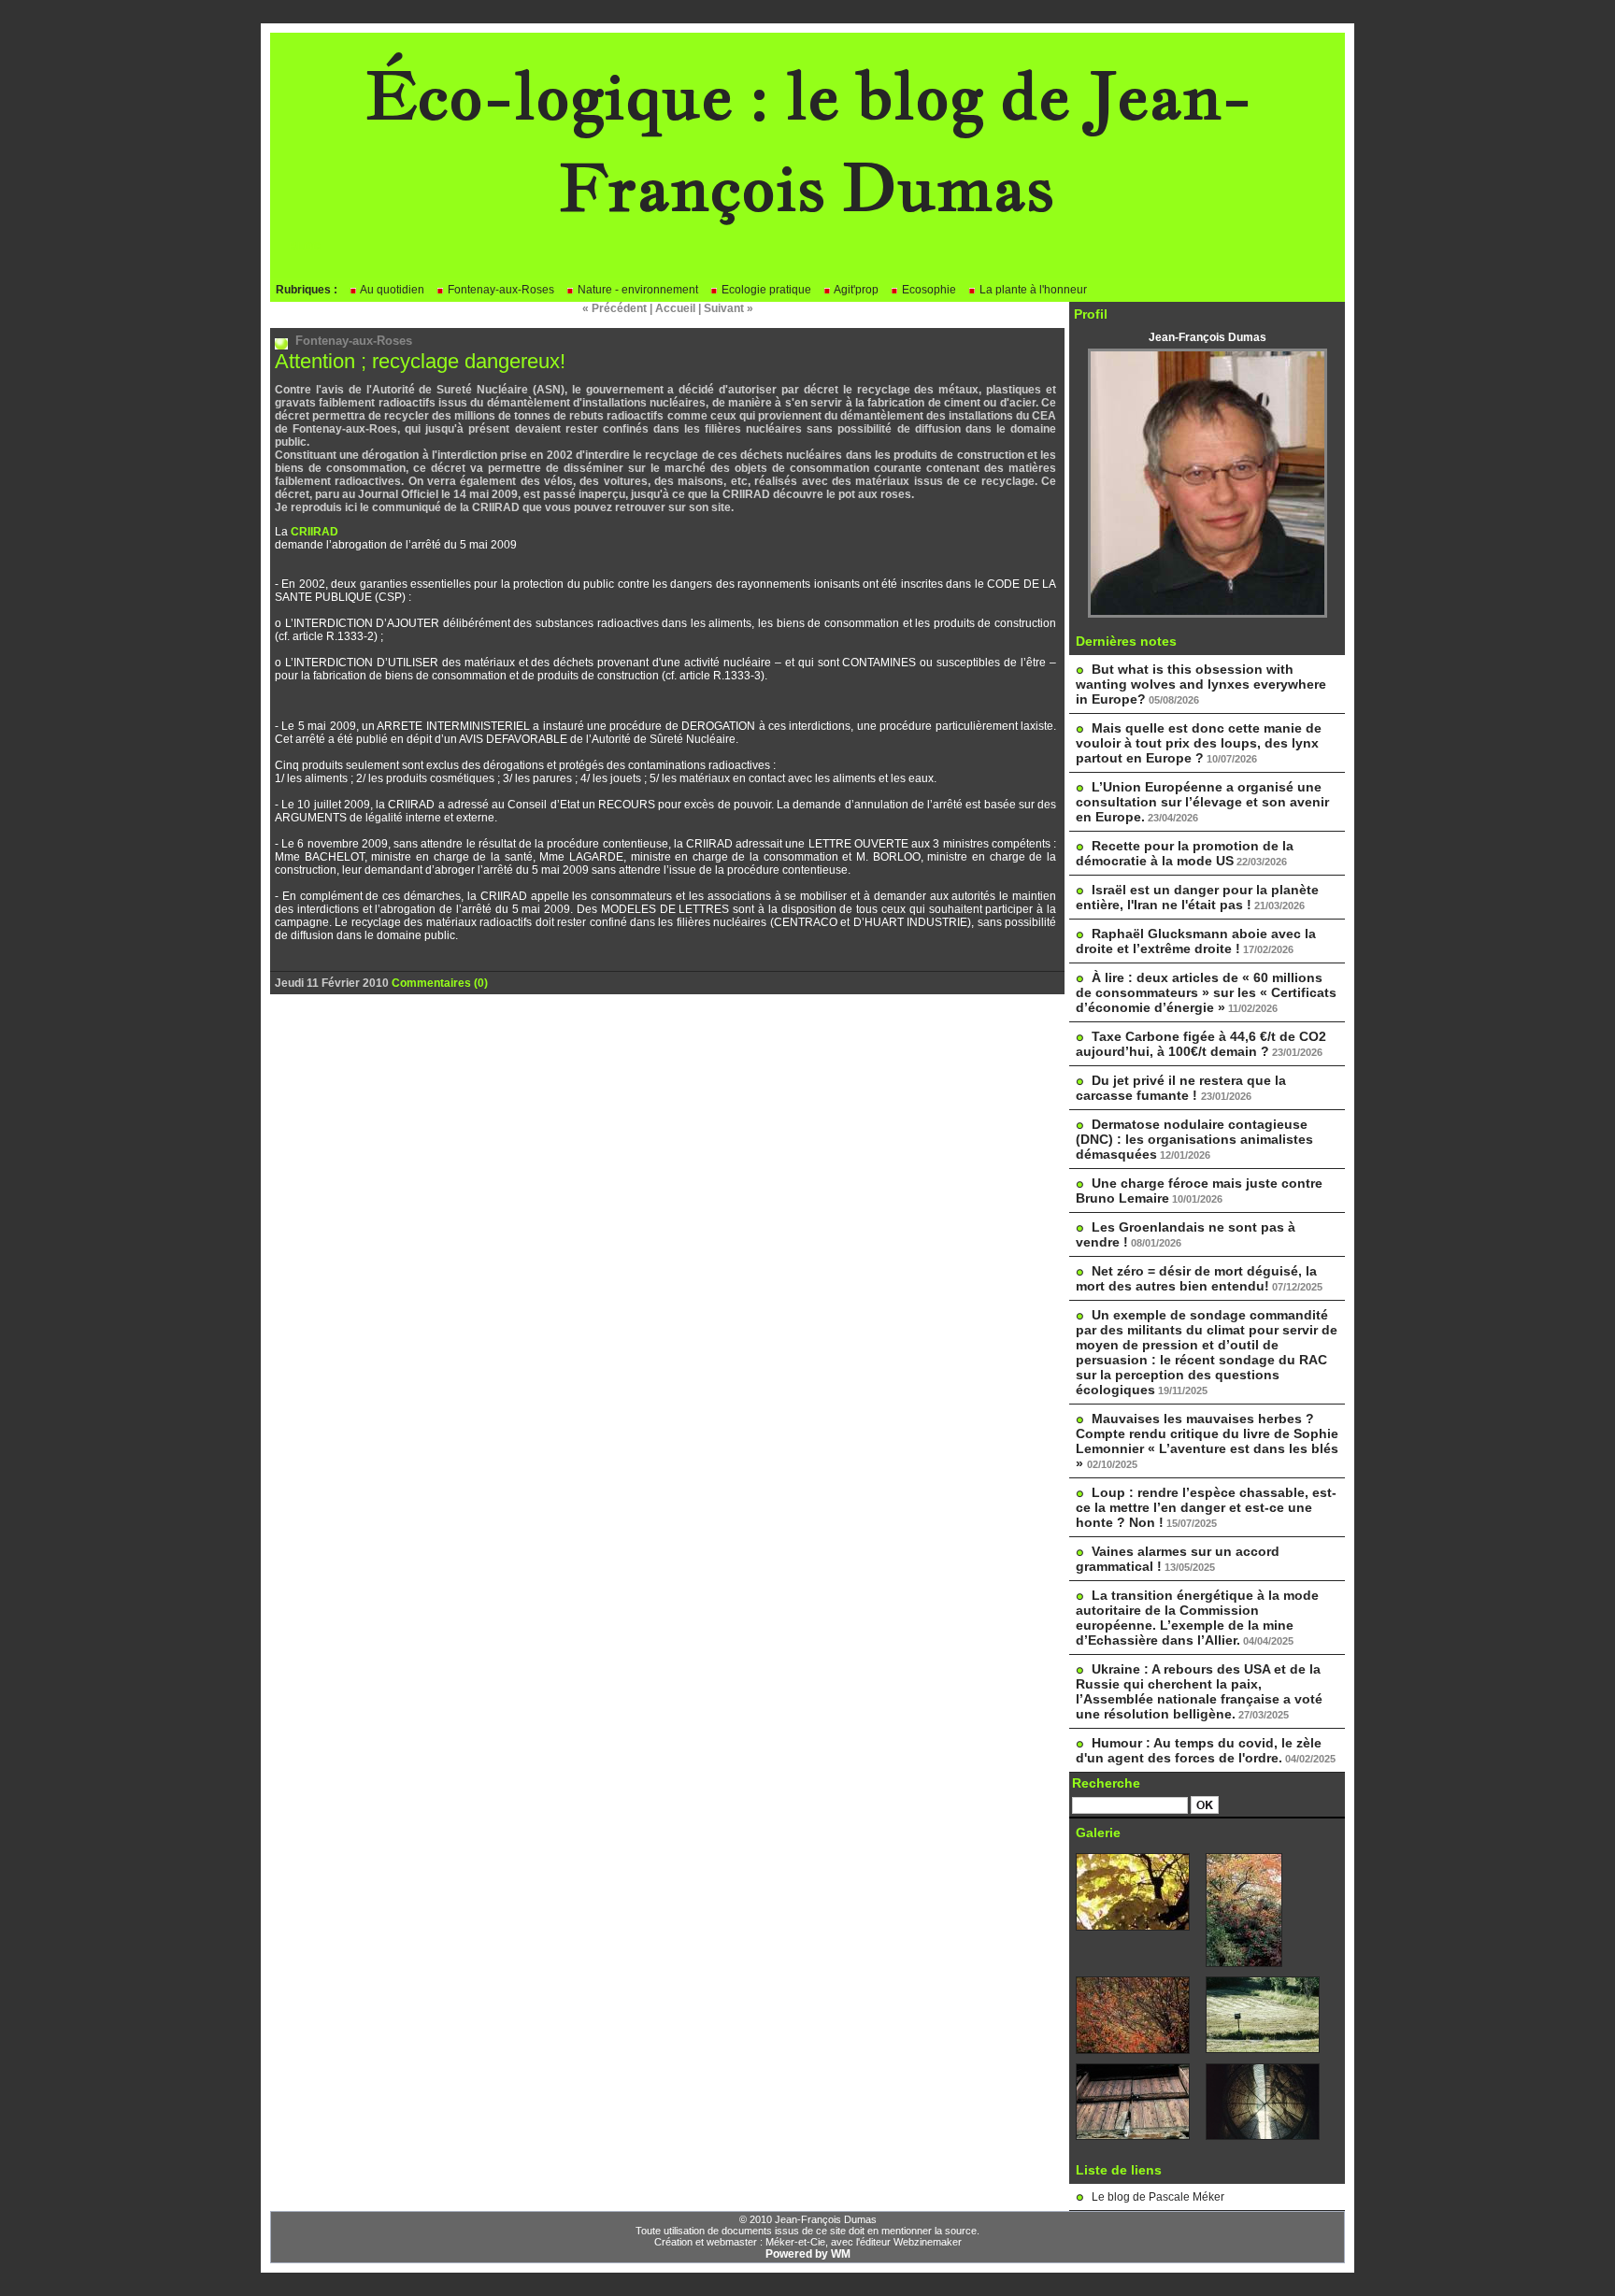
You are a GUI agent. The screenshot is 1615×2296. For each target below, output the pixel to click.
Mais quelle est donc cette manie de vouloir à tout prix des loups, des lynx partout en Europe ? (1199, 743)
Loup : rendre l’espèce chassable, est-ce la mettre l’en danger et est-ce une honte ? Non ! (1206, 1507)
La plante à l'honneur (1032, 290)
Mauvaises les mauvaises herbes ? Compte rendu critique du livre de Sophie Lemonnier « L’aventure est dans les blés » (1207, 1441)
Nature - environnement (636, 290)
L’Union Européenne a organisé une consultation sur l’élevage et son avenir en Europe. (1202, 802)
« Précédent (615, 308)
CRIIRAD (313, 532)
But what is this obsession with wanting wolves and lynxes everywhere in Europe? (1201, 684)
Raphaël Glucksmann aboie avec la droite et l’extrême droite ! (1196, 941)
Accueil (675, 308)
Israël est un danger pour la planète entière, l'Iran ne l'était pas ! (1197, 897)
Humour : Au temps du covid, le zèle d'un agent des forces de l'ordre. (1199, 1750)
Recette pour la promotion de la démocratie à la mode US (1185, 853)
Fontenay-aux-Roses (500, 290)
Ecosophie (928, 290)
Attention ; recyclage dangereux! (420, 361)
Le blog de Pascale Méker (1158, 2197)
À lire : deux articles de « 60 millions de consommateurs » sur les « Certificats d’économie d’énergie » (1206, 992)
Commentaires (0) (440, 983)
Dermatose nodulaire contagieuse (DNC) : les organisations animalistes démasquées (1194, 1139)
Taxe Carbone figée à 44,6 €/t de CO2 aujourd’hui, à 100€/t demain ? (1201, 1044)
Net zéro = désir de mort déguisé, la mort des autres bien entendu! (1196, 1278)
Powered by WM (808, 2254)
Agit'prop (855, 290)
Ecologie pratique (765, 290)
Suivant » (729, 308)
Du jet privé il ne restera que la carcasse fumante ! (1181, 1088)
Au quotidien (391, 290)
